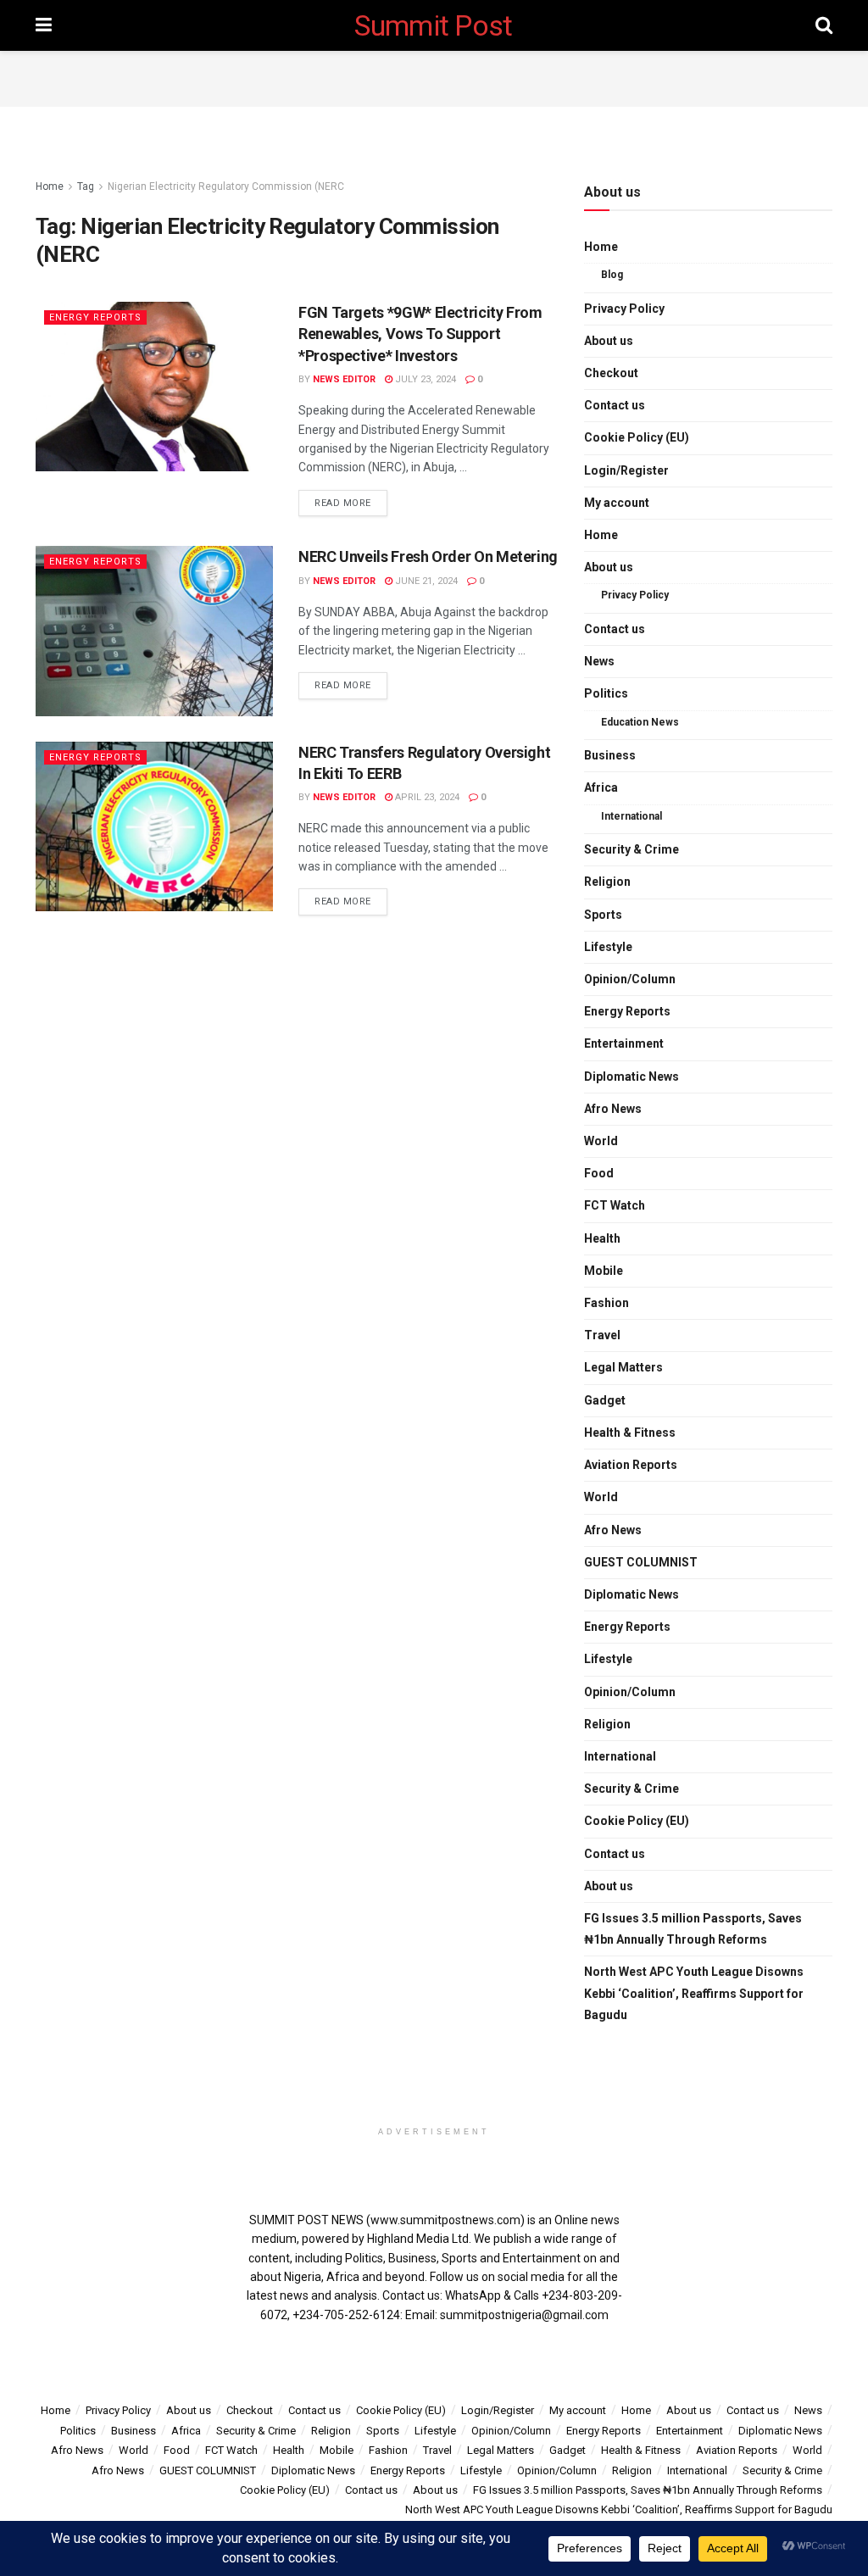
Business (610, 755)
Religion (607, 882)
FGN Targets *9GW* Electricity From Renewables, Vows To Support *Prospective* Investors (420, 334)
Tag (86, 186)
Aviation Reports (631, 1465)
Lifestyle (608, 947)
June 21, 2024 (425, 581)
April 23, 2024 (426, 797)
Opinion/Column (630, 979)
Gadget (605, 1400)
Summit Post (434, 25)
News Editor (344, 379)
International (632, 816)
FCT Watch (615, 1205)
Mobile (604, 1271)
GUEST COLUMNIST (641, 1562)
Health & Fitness (630, 1433)
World (601, 1141)
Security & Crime (632, 849)
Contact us (615, 405)
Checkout (611, 373)
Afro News (613, 1109)
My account (617, 503)
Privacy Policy (624, 309)
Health (602, 1238)
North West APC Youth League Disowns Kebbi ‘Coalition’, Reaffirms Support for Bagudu (694, 1993)
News (599, 661)
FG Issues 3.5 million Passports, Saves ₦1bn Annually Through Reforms (693, 1929)
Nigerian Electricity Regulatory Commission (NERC (226, 186)
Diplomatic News (632, 1077)
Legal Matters (623, 1367)
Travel (602, 1335)
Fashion (606, 1303)
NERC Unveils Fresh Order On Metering (428, 556)
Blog (612, 275)
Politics (606, 693)
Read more (343, 503)
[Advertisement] (434, 76)
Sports (603, 915)
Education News (640, 722)
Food (599, 1173)
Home (50, 186)
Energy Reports (95, 317)
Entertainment (624, 1043)
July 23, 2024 (424, 379)
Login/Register (626, 470)
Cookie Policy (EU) (637, 437)
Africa (601, 787)
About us (609, 341)
